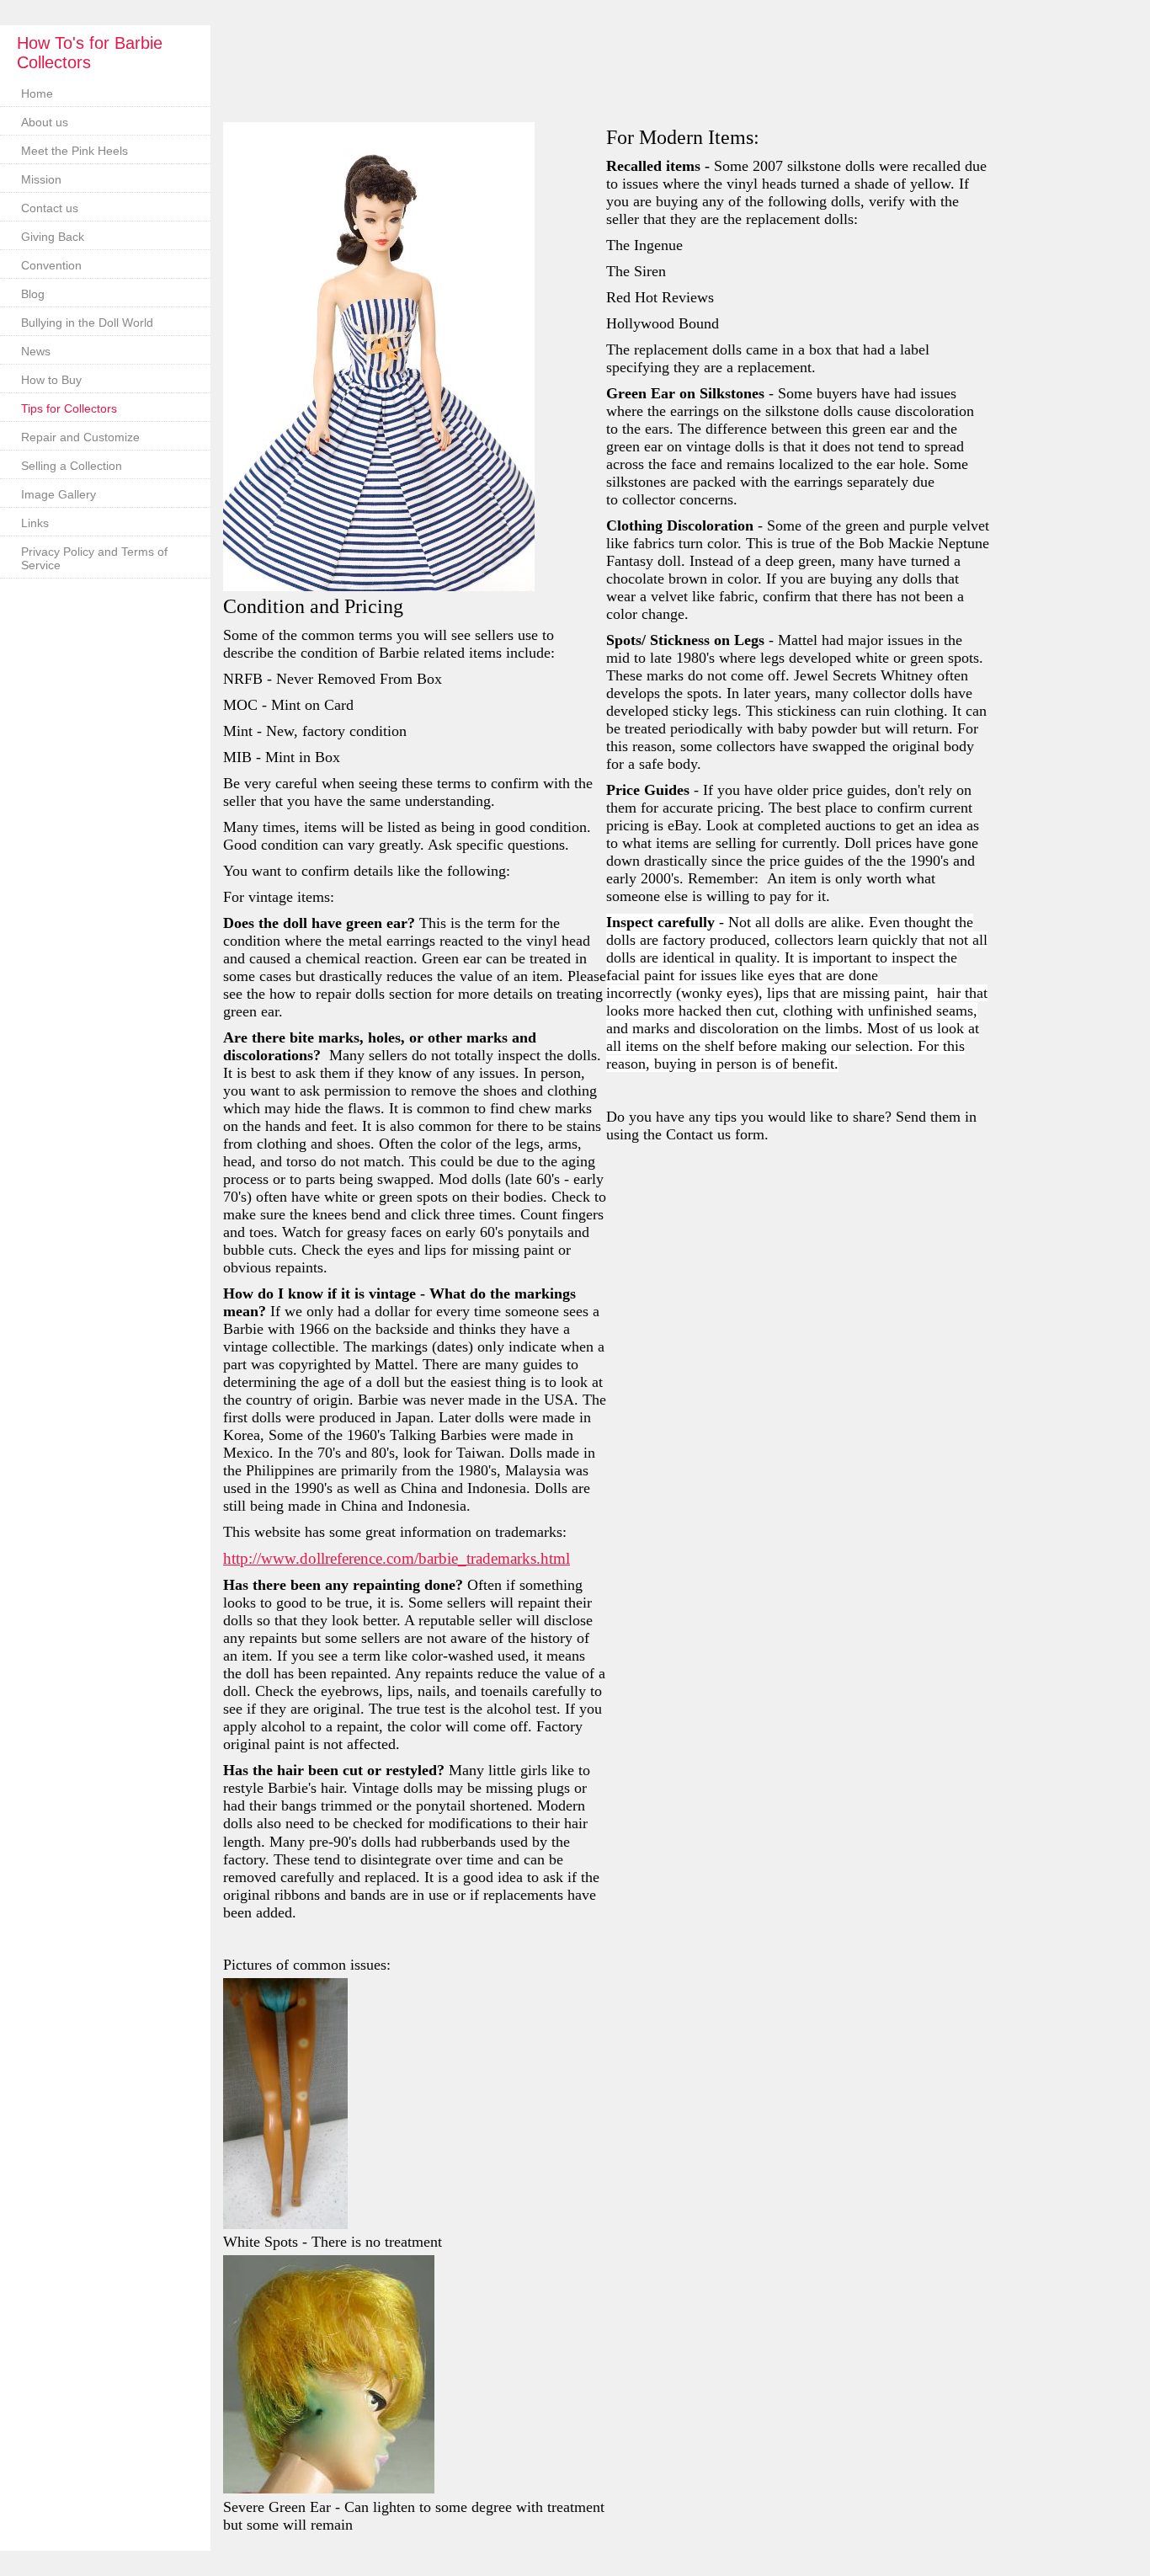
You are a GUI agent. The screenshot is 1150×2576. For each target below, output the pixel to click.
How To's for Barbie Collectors (90, 53)
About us (45, 122)
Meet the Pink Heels (75, 151)
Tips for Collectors (69, 408)
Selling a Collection (72, 466)
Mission (41, 179)
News (36, 351)
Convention (51, 265)
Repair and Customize (80, 437)
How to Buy (51, 380)
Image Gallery (59, 494)
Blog (33, 294)
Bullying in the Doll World (87, 323)
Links (35, 523)
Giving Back (53, 237)
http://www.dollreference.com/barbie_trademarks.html (397, 1558)
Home (37, 93)
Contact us (50, 208)
